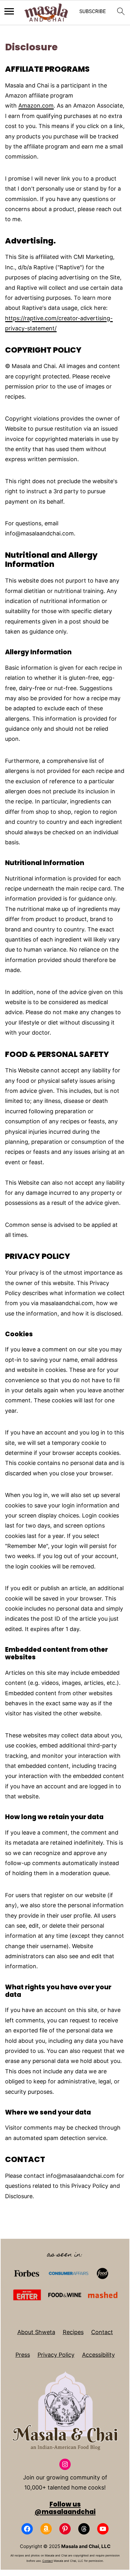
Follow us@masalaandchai (65, 2508)
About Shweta (36, 2332)
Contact (102, 2332)
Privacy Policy (56, 2355)
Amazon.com (36, 106)
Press (23, 2355)
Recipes (73, 2332)
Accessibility (98, 2355)
